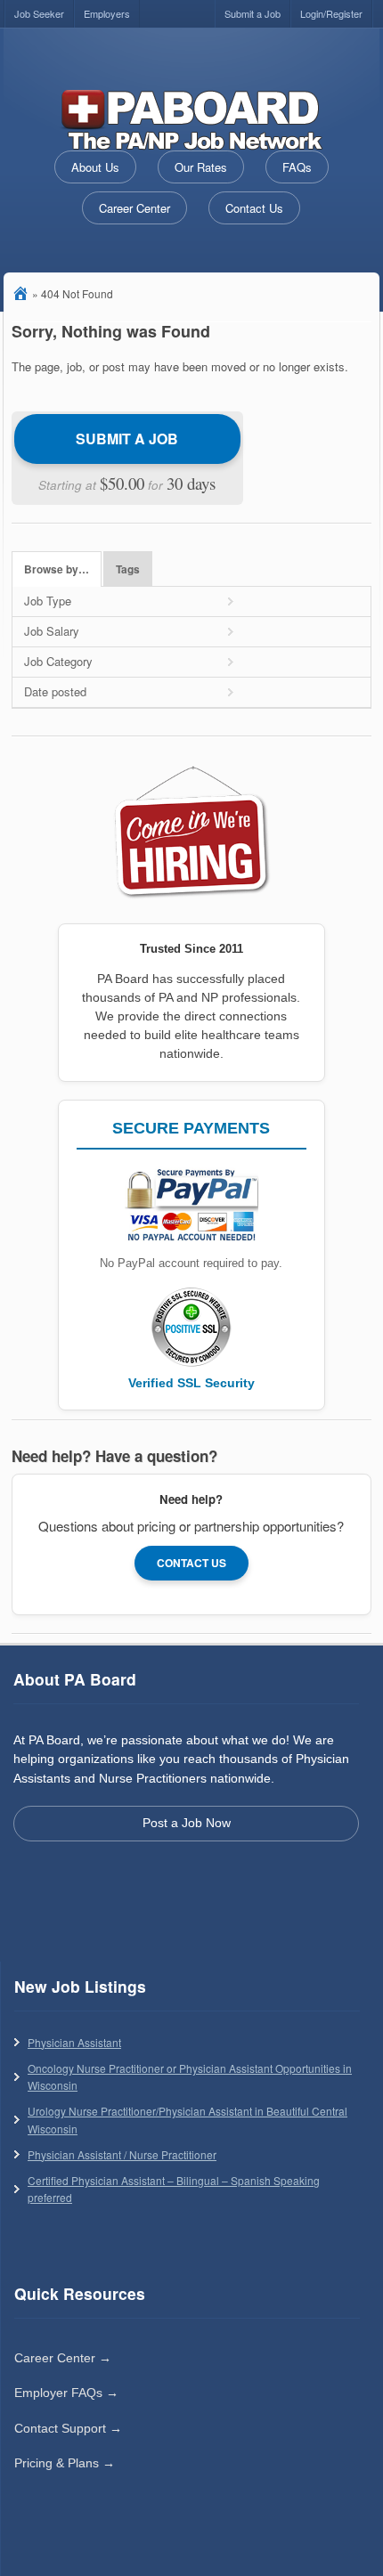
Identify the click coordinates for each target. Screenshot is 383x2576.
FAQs (297, 167)
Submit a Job (253, 13)
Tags (128, 569)
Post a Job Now (187, 1823)
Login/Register (331, 13)
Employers (107, 13)
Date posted (55, 691)
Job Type (48, 601)
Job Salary (52, 631)
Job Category (58, 661)
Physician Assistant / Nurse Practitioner (122, 2154)
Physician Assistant (74, 2042)
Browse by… (57, 569)
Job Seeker (39, 13)
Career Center (134, 208)
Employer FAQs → (66, 2393)
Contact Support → (68, 2428)
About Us (95, 167)
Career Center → (63, 2358)
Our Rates (201, 167)
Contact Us (254, 208)
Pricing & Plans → (65, 2463)
